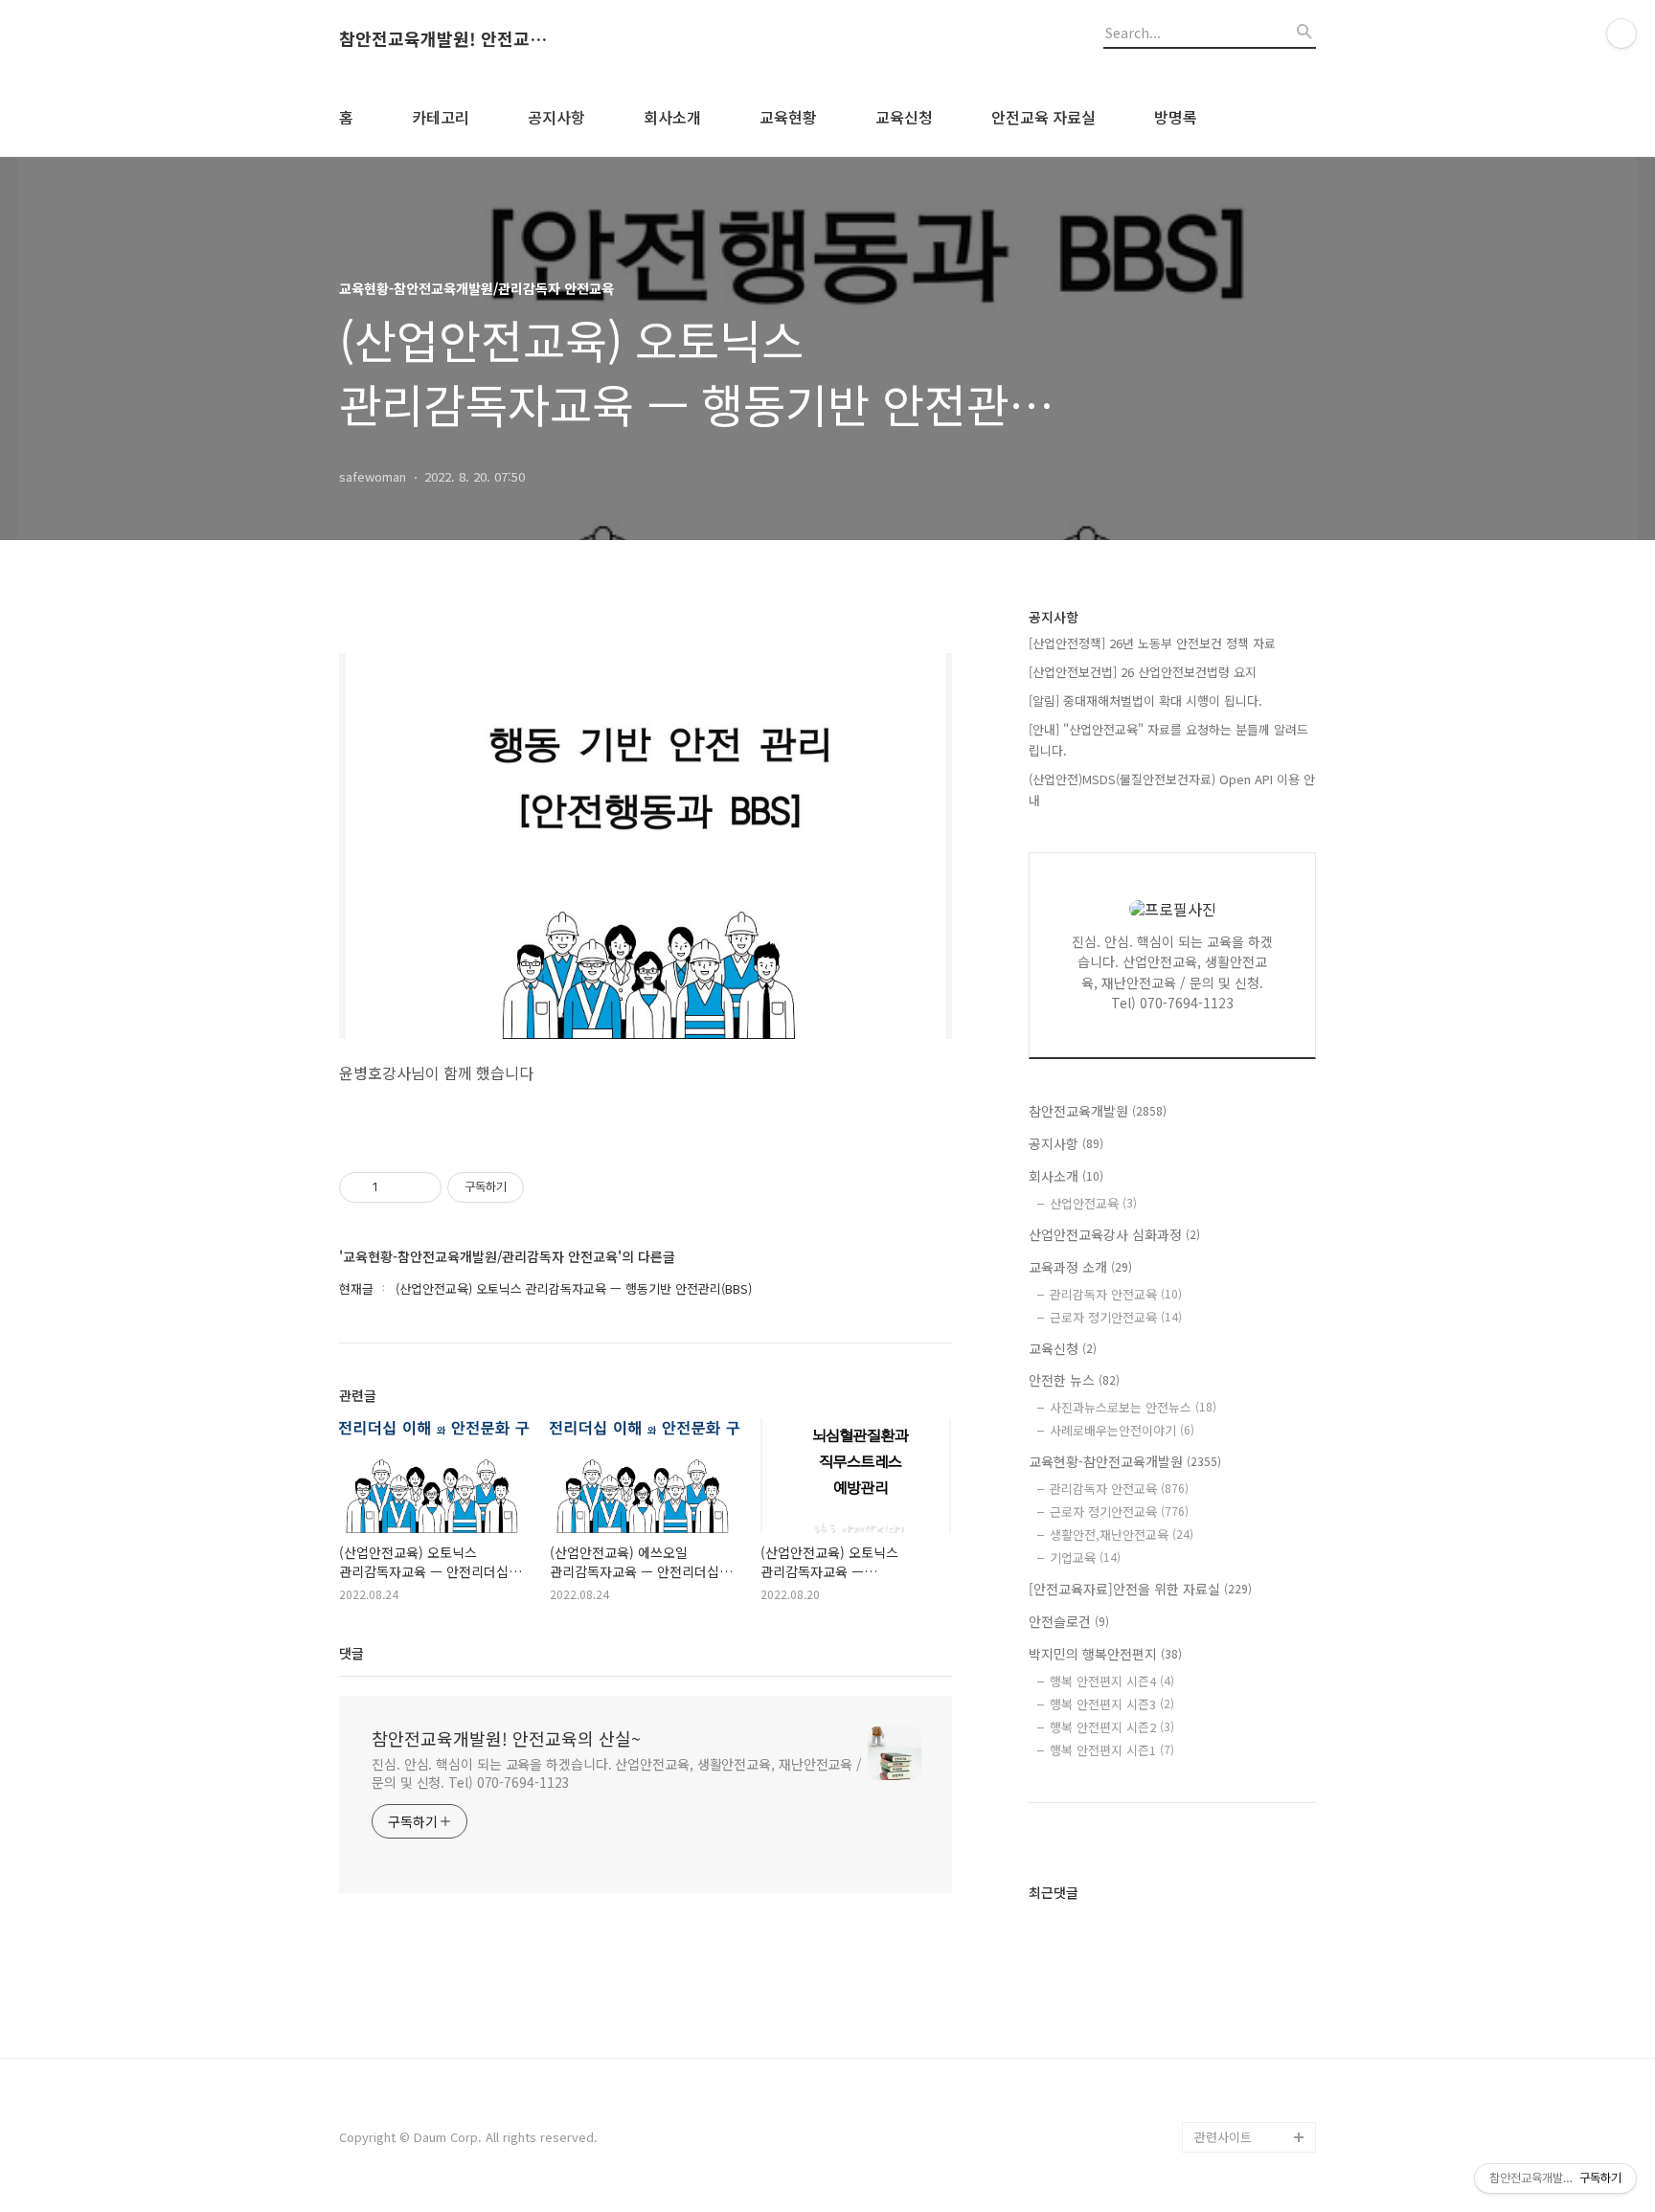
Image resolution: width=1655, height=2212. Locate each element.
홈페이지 (1218, 1493)
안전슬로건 (1069, 1621)
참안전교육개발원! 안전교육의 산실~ (444, 39)
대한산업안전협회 (1241, 1861)
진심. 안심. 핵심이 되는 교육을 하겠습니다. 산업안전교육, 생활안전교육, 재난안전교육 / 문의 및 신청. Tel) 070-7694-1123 (617, 1773)
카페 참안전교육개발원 (1255, 2106)
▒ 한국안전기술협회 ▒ (1249, 1907)
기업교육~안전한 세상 (1252, 1524)
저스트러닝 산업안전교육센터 (1255, 1631)
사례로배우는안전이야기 (1122, 1430)
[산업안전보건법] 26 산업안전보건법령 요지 (1143, 672)
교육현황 (788, 117)
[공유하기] (396, 1187)
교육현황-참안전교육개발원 (1125, 1461)
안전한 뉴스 (1074, 1380)
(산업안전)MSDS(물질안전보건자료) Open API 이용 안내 (1172, 790)
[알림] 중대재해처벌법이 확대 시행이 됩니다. (1145, 700)
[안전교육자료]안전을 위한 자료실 (1140, 1589)
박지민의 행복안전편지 (1105, 1654)
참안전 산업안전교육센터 (1255, 1570)
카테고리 (441, 117)
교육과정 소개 (1080, 1267)
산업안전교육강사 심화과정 (1114, 1234)
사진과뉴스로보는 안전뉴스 (1133, 1407)
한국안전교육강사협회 (1253, 1953)
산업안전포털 (1230, 1738)
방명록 (1176, 117)
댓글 (351, 1653)
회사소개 (672, 117)
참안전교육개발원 (1098, 1111)
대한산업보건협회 (1241, 1830)
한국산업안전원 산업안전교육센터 (1255, 1693)
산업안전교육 (1093, 1203)
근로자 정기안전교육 (1116, 1317)
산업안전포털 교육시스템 (1255, 1784)
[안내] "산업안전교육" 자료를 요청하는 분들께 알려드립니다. (1168, 740)
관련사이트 (1223, 2137)
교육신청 (904, 117)
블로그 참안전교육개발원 (1255, 2060)
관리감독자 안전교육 (1116, 1294)
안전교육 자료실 (1043, 117)
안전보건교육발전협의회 (1253, 1999)
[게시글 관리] (420, 1187)
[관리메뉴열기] (1621, 34)
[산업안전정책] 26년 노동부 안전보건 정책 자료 (1152, 643)
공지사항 (556, 117)
